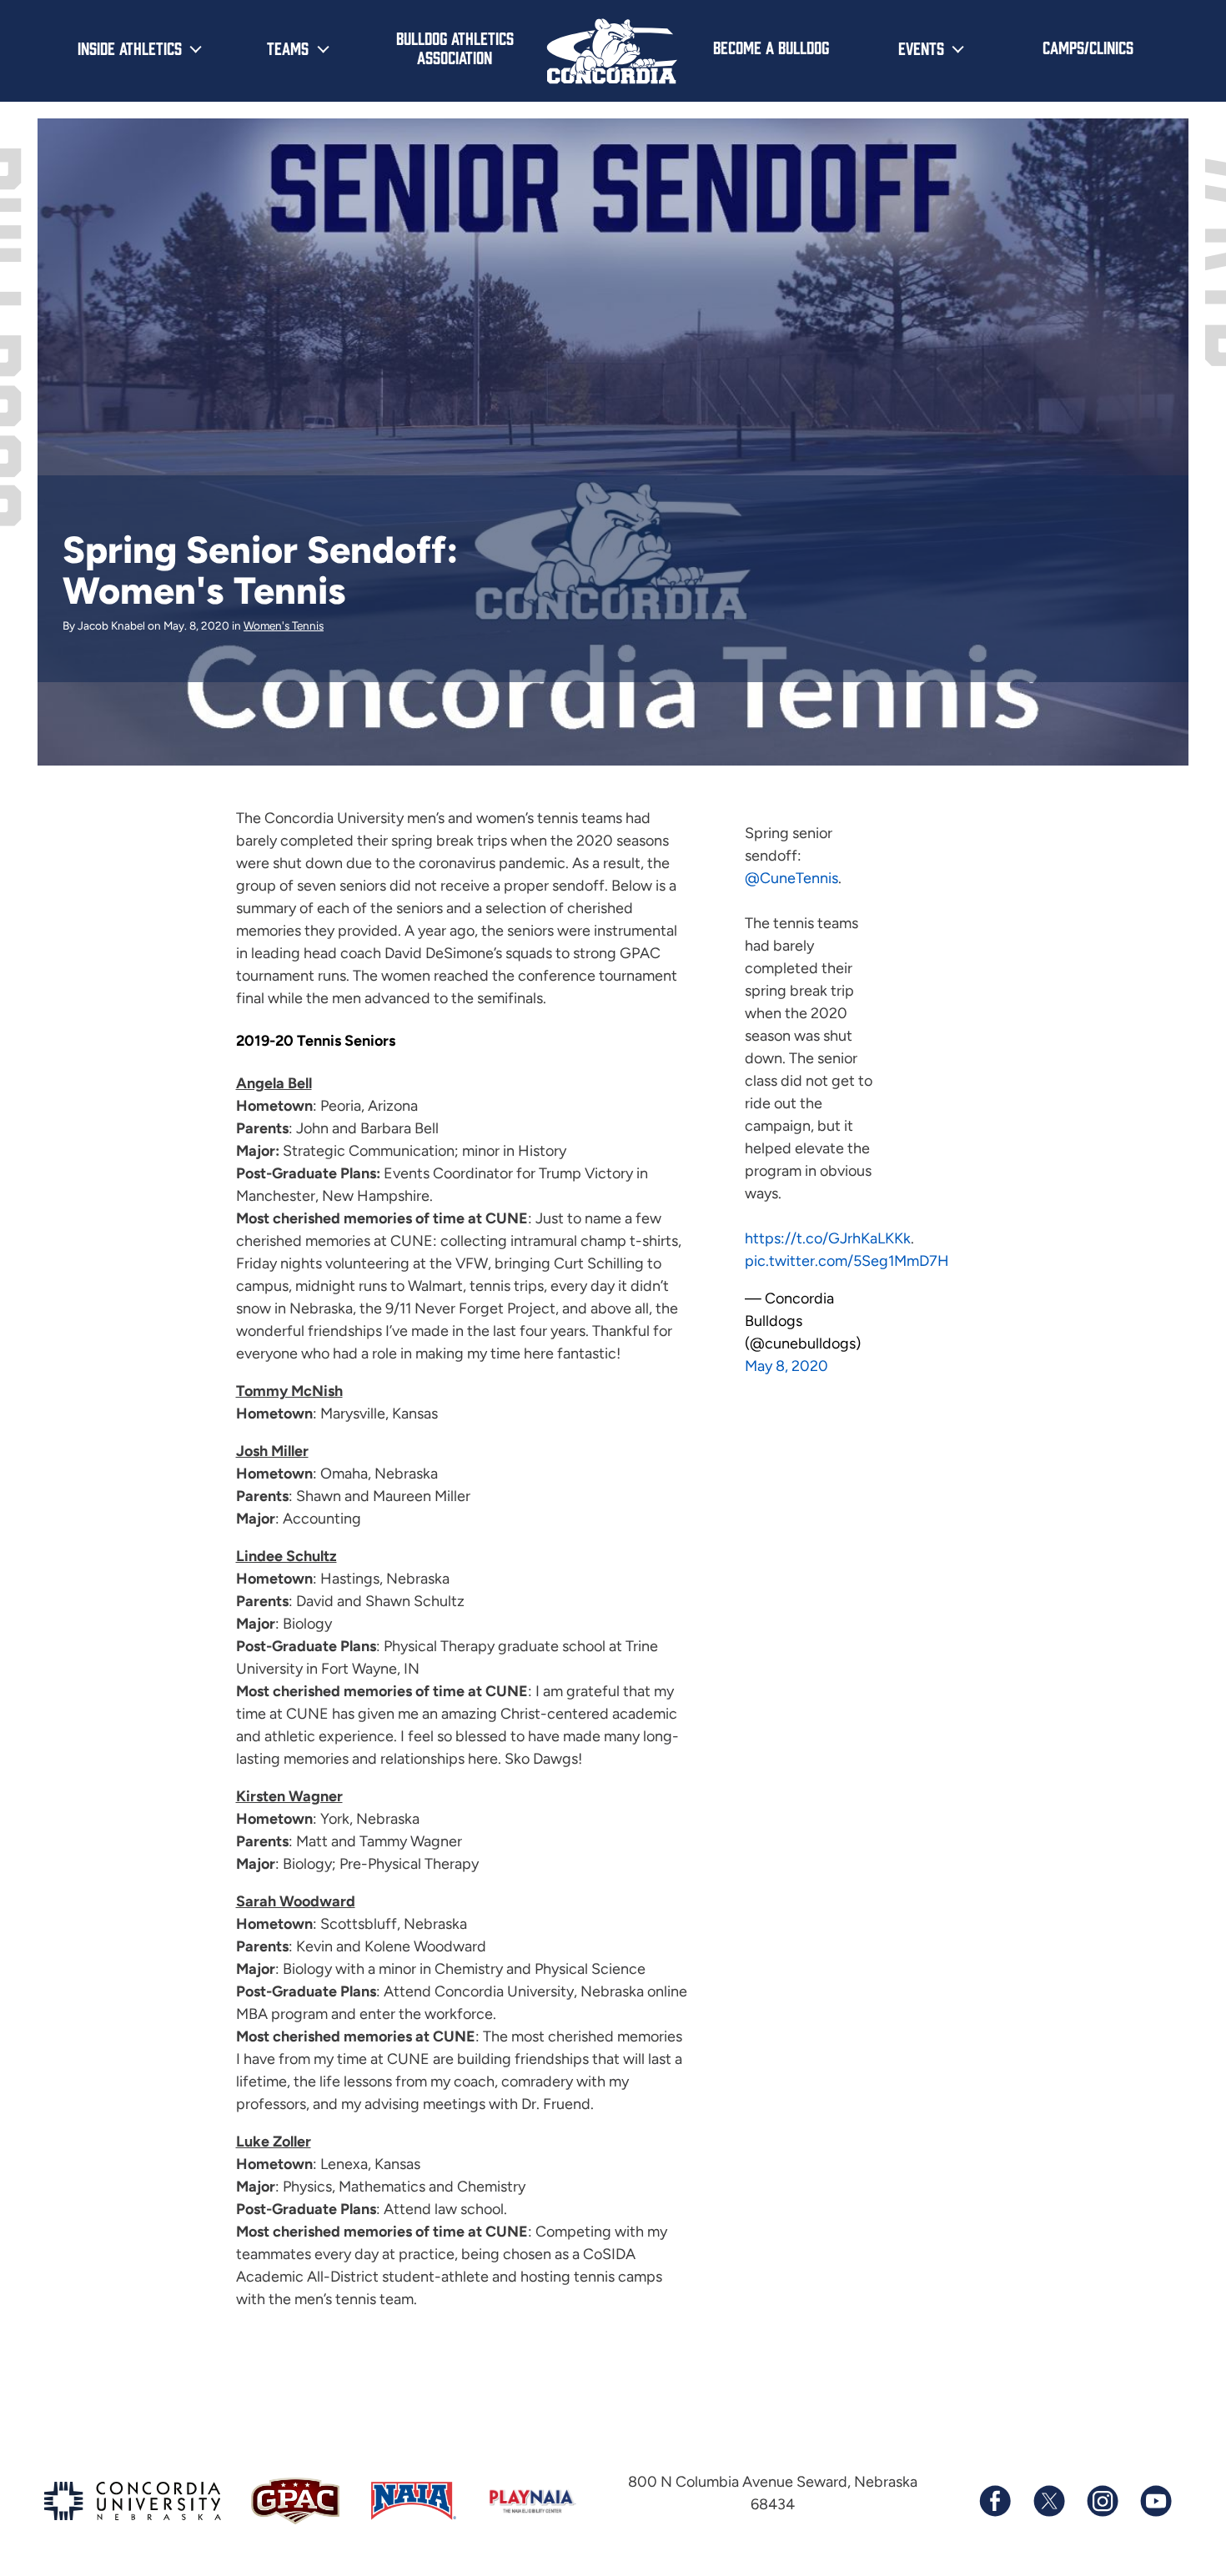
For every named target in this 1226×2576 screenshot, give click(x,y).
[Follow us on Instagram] (1102, 2501)
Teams (288, 48)
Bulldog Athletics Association (455, 47)
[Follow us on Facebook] (995, 2501)
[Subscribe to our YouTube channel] (1155, 2501)
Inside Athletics (130, 48)
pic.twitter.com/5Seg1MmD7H (847, 1261)
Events (921, 48)
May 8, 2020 (786, 1366)
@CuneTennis (791, 878)
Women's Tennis (284, 625)
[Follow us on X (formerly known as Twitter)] (1048, 2501)
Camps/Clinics (1088, 47)
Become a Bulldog (771, 47)
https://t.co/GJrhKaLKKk (828, 1238)
